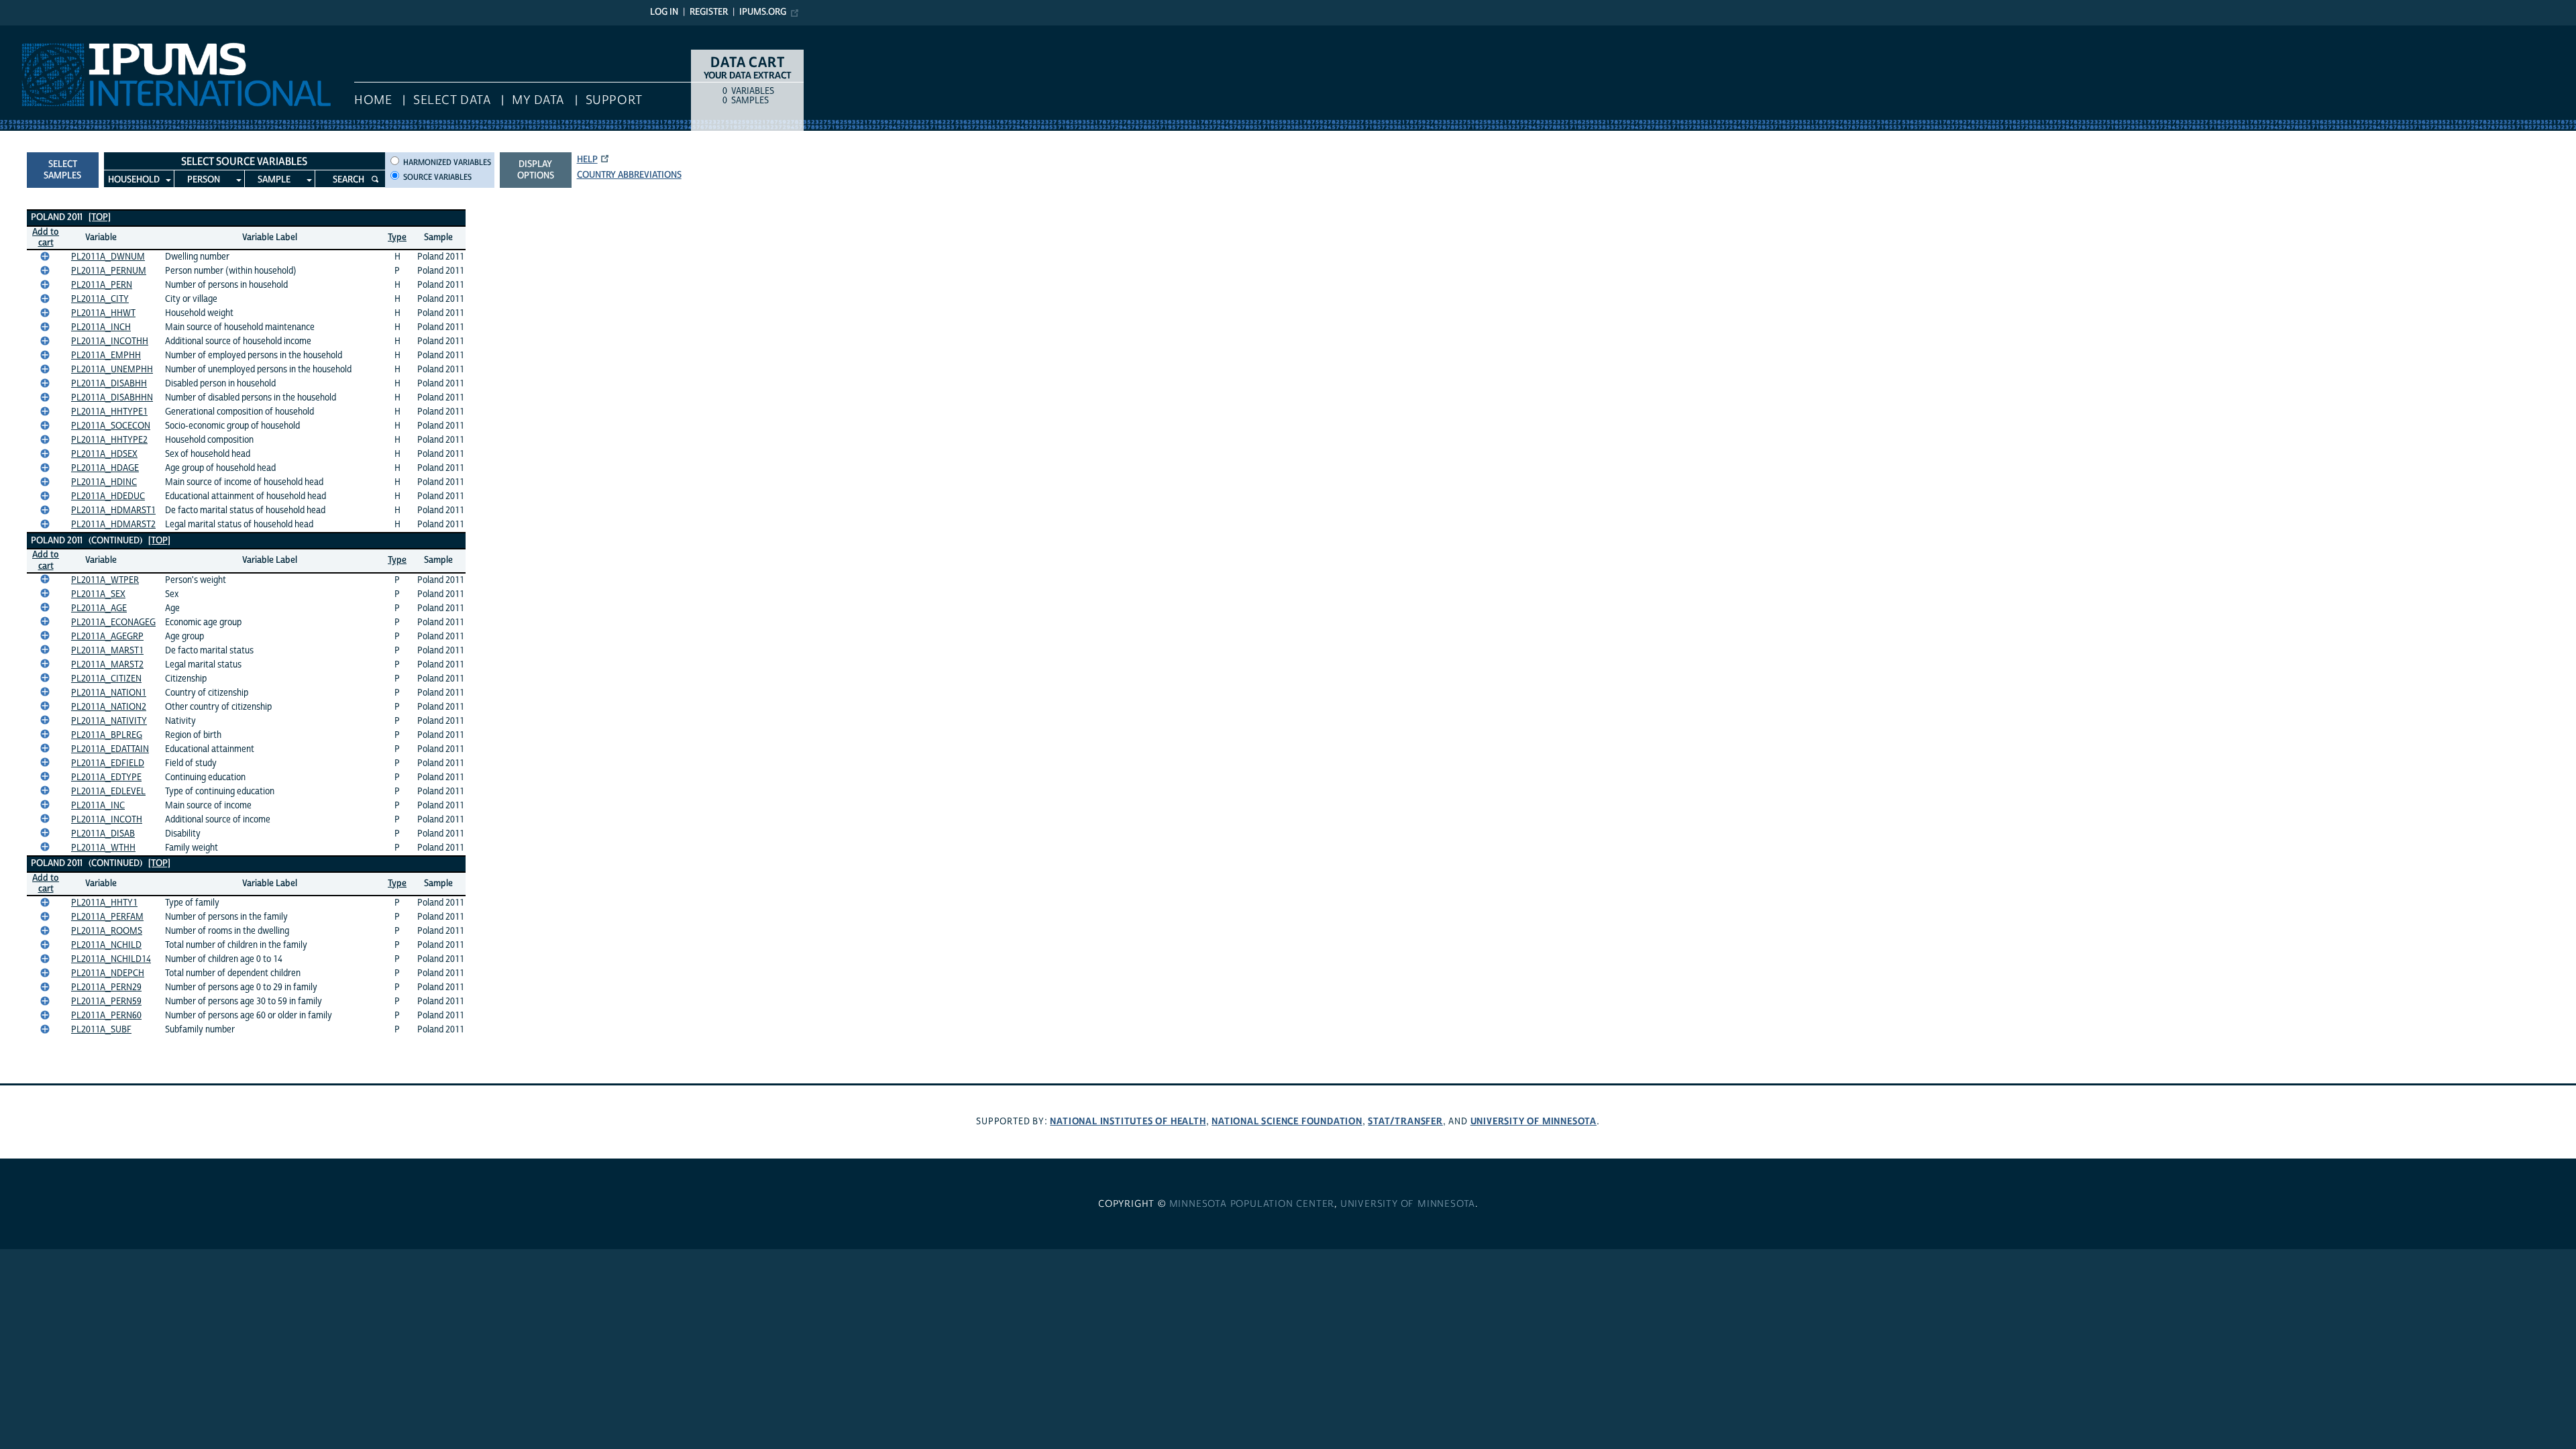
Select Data (452, 100)
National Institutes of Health (1128, 1121)
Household (134, 180)
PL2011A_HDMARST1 (113, 511)
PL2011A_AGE (99, 608)
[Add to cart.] (45, 256)
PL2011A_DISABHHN (112, 398)
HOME (373, 100)
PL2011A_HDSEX (104, 454)
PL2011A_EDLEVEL (108, 792)
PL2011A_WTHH (103, 848)
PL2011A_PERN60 (106, 1016)
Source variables (437, 177)
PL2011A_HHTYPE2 (109, 440)
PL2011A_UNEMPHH (112, 370)
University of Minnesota (1534, 1121)
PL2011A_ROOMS (107, 931)
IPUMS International (49, 32)
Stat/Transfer (1405, 1121)
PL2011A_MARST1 (107, 651)
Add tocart (46, 238)
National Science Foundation (1287, 1121)
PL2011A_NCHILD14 (111, 959)
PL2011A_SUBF (101, 1030)
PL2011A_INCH (101, 327)
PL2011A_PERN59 (106, 1002)
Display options (536, 170)
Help (587, 160)
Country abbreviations (629, 175)
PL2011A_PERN (102, 285)
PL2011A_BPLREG (107, 735)
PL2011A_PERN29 (106, 987)
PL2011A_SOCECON (111, 426)
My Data (538, 100)
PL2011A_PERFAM (107, 917)
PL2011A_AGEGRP (107, 637)
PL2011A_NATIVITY (109, 721)
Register (709, 12)
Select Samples (62, 170)
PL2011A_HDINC (104, 482)
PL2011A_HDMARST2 (113, 525)
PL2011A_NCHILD (106, 945)
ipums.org (763, 12)
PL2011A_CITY (100, 299)
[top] (100, 217)
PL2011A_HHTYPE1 (109, 412)
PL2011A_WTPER (105, 580)
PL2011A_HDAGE (105, 468)
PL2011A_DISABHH (109, 384)
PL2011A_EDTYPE (106, 777)
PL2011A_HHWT (103, 313)
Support (614, 100)
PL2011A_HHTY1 (104, 903)
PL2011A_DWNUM (108, 257)
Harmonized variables (447, 162)
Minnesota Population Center (1252, 1204)
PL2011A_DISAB (103, 834)
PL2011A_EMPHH (106, 356)
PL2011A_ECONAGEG (113, 623)
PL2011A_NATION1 (109, 693)
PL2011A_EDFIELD (108, 763)
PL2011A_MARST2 (107, 665)
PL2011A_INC (98, 806)
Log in (664, 12)
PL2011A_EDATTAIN (110, 749)
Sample (274, 180)
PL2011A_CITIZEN (106, 679)
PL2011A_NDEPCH (108, 973)
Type (397, 237)
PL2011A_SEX (98, 594)
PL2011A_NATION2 (109, 707)
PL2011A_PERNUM (109, 271)
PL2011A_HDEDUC (108, 496)
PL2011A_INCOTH (107, 820)
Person (204, 180)
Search (348, 180)
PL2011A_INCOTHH (110, 341)
